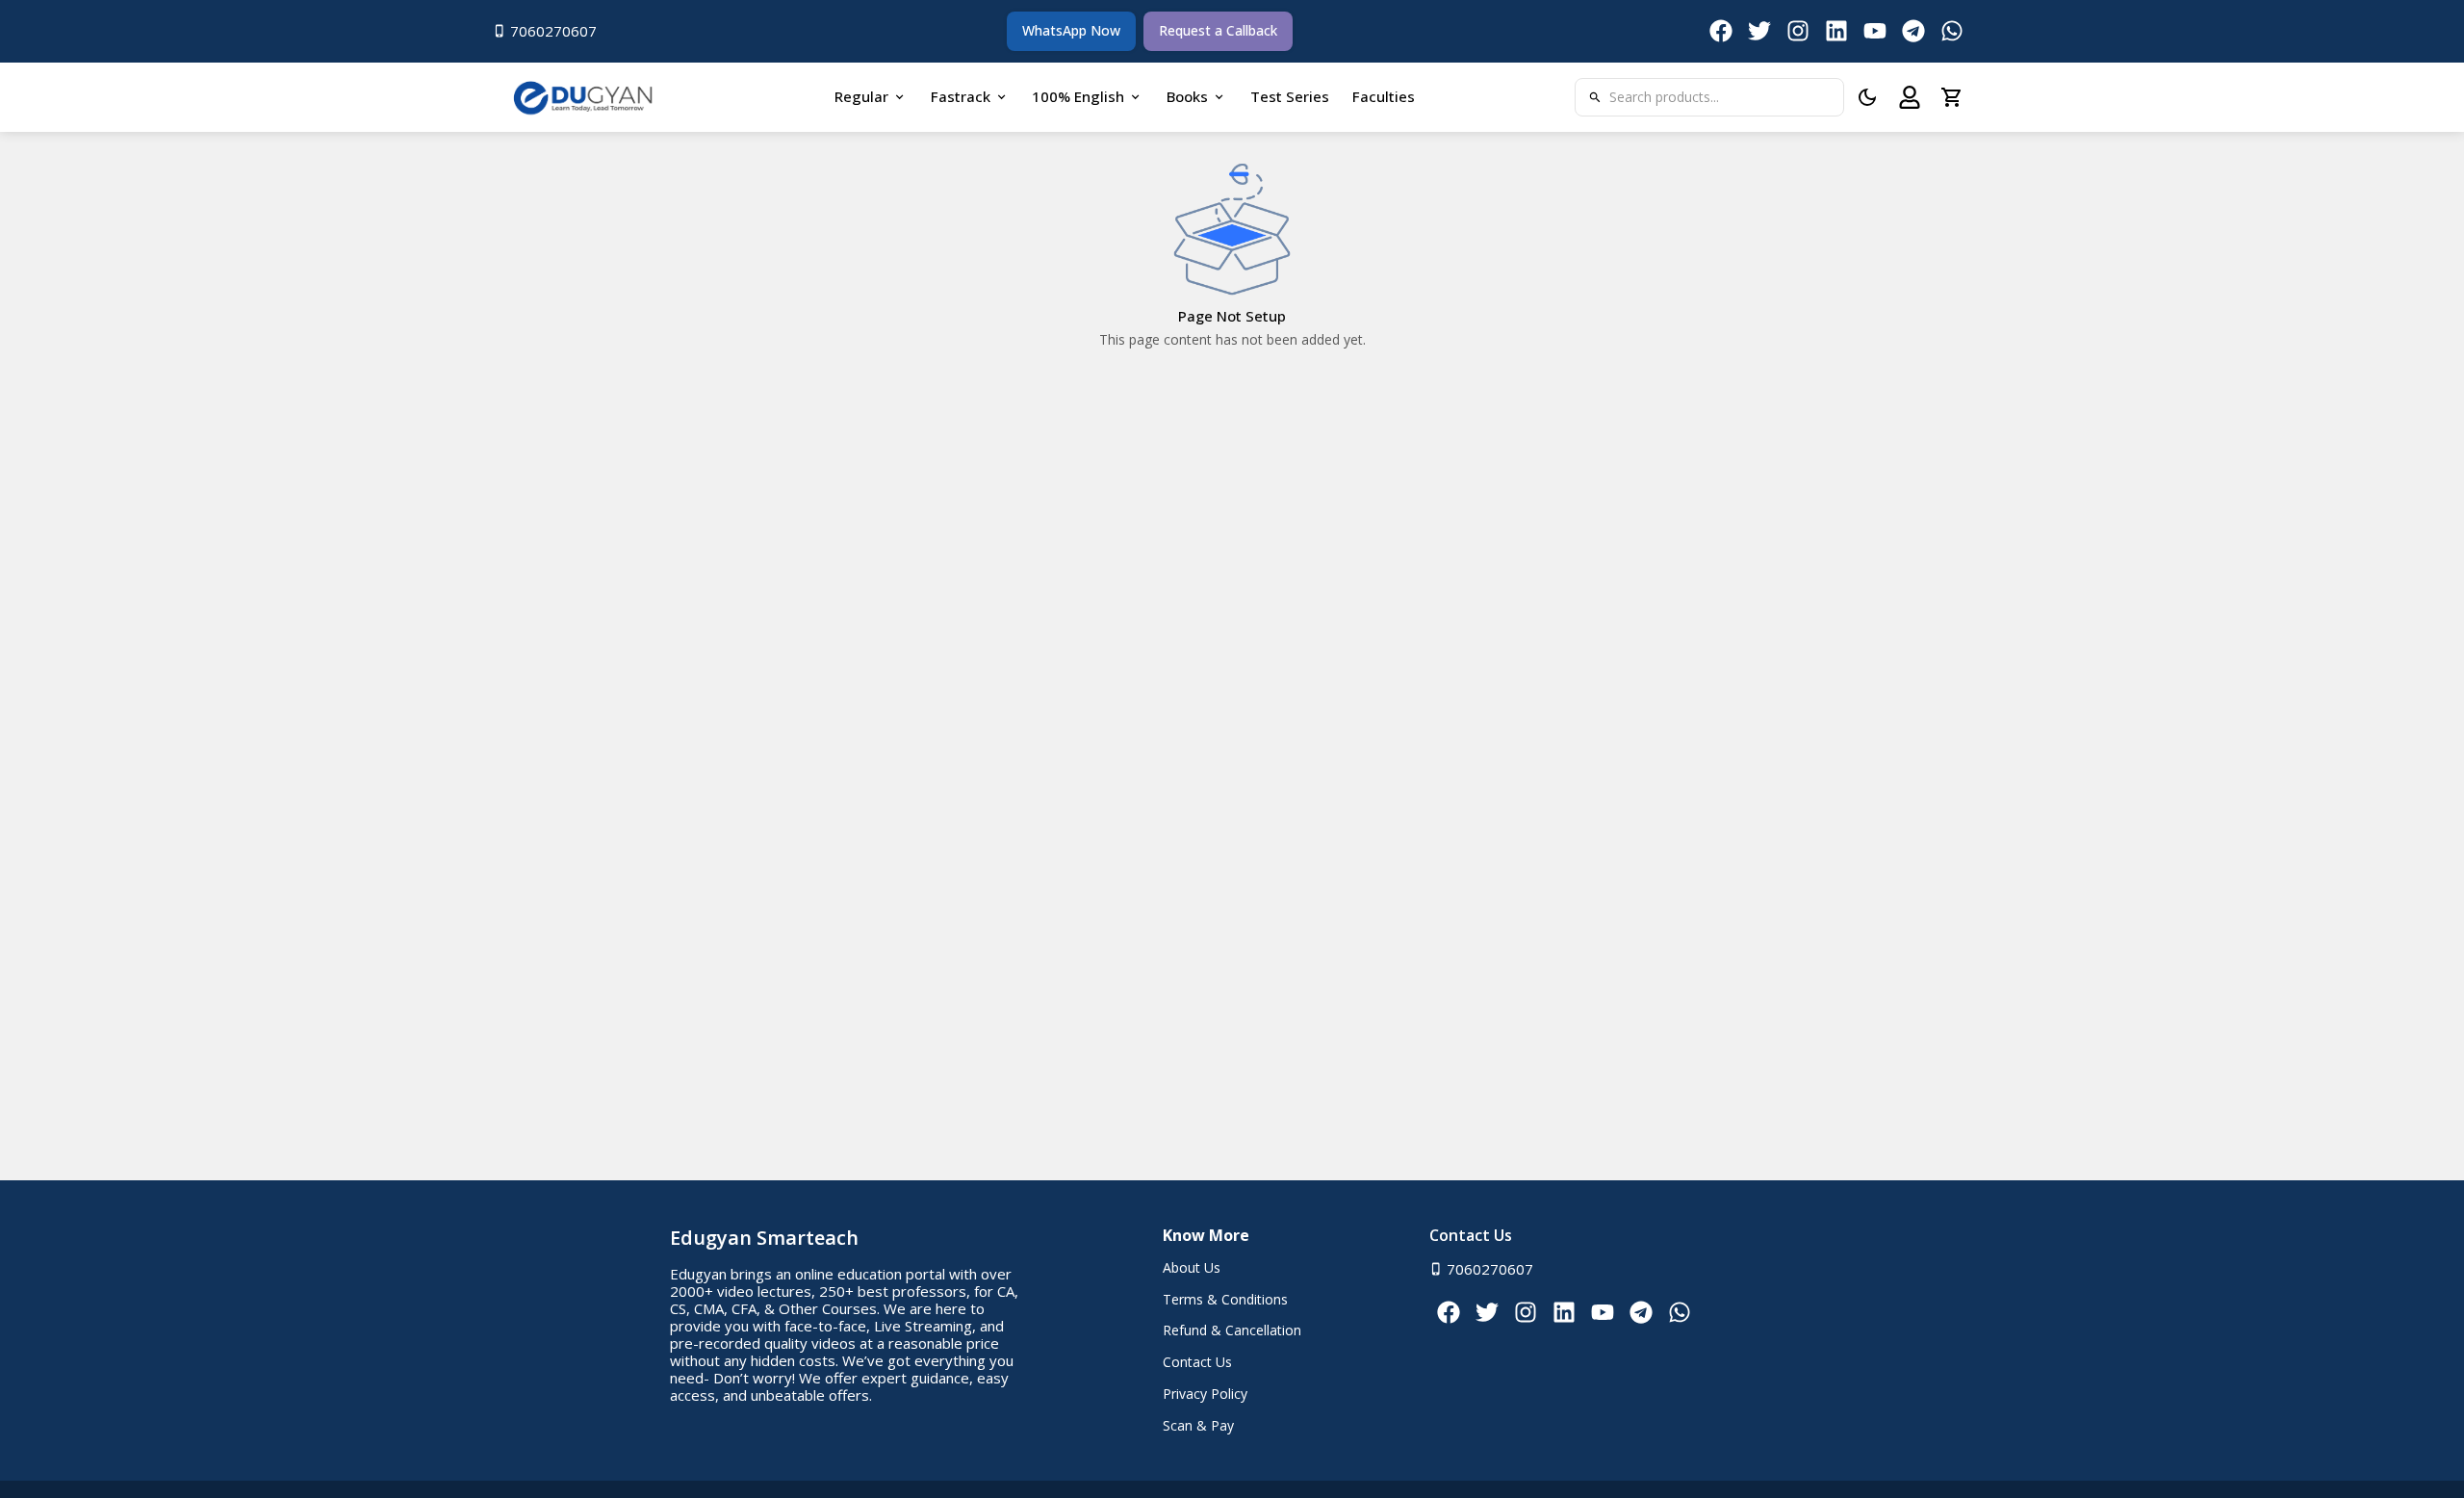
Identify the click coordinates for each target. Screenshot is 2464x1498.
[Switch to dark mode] (1867, 97)
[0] (1952, 97)
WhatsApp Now (1071, 30)
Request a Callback (1218, 30)
